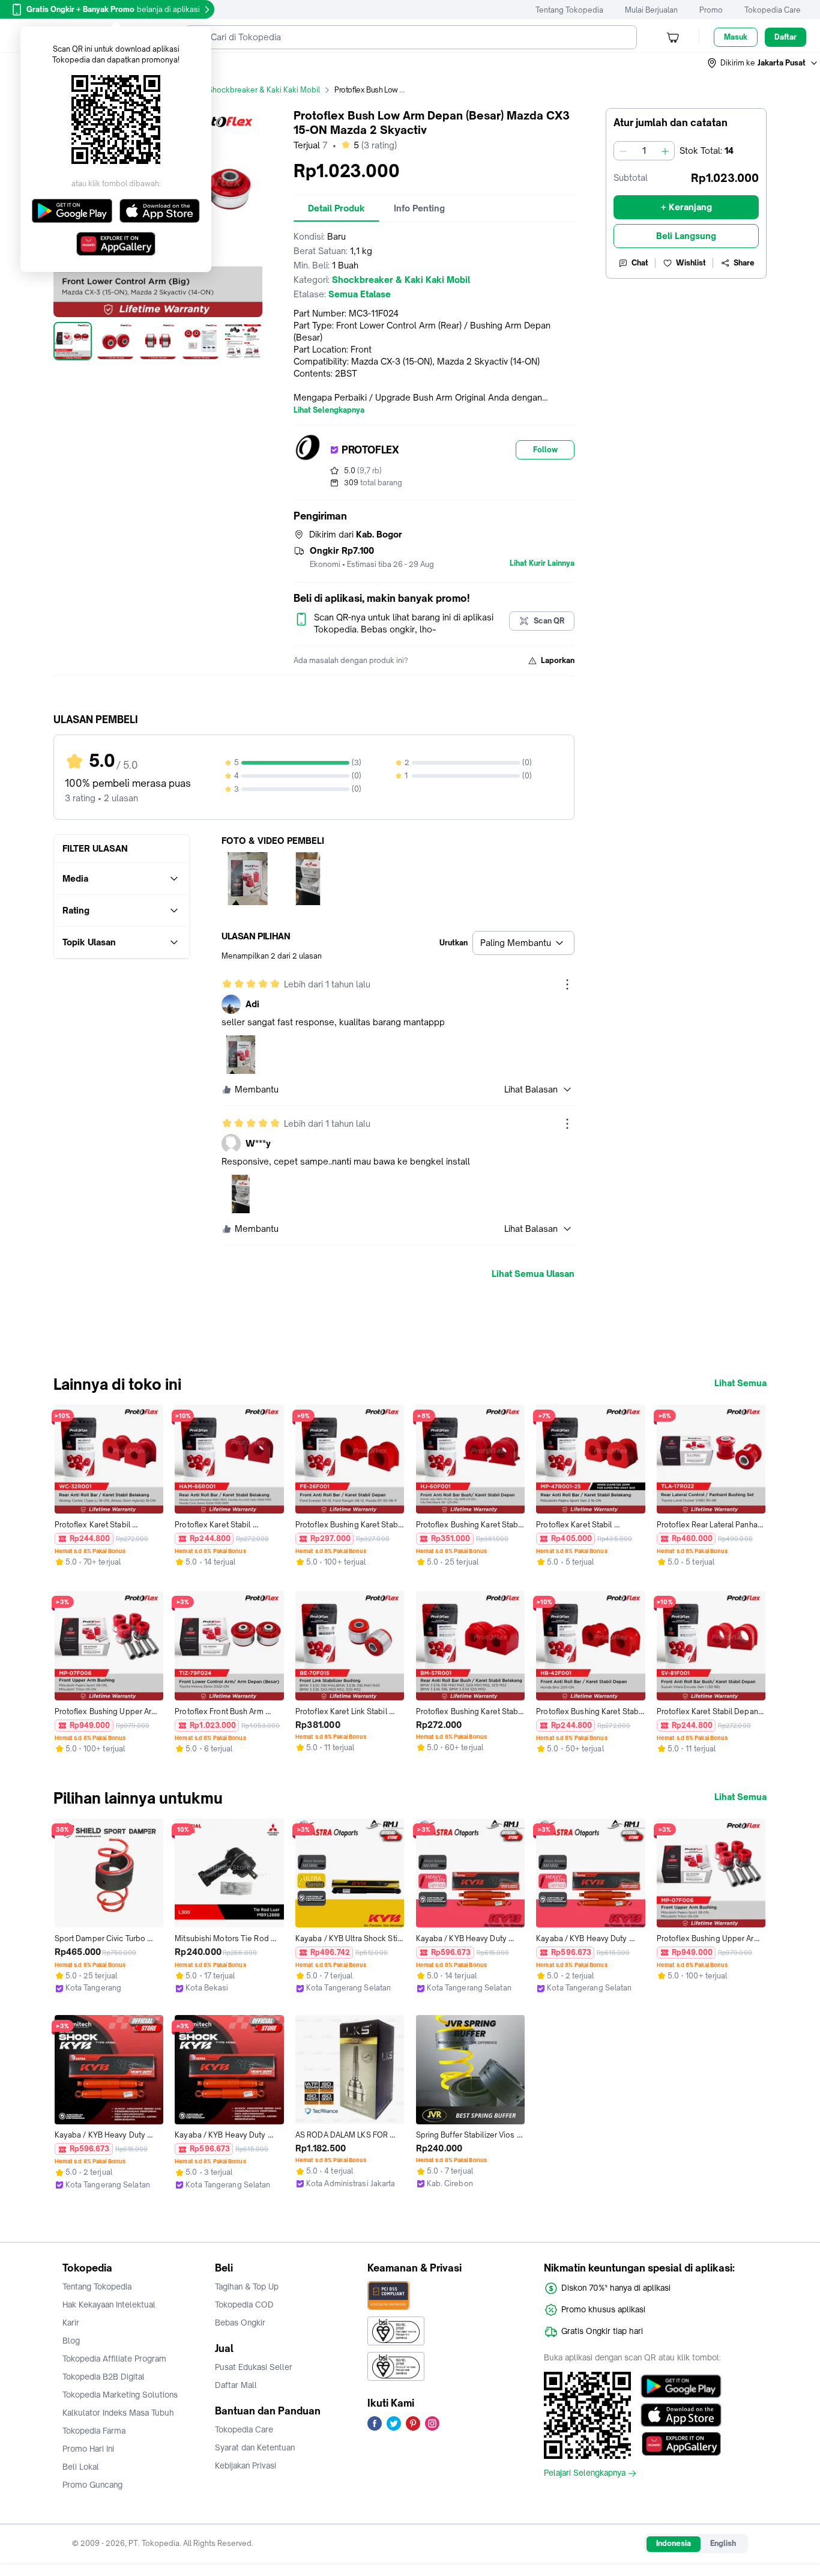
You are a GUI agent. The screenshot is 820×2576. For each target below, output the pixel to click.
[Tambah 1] (665, 151)
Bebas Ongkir (240, 2323)
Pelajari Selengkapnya (585, 2473)
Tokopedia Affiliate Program (114, 2359)
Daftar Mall (236, 2385)
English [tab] (723, 2543)
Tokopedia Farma (94, 2431)
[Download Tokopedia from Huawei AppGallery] (681, 2444)
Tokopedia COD (244, 2305)
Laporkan (558, 660)
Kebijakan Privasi (246, 2465)
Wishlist (691, 263)
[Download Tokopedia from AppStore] (681, 2415)
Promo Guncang (92, 2485)
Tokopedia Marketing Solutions (120, 2395)
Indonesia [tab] (674, 2543)
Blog (71, 2341)
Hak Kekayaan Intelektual (109, 2305)
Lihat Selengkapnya (329, 410)
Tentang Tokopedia (569, 10)
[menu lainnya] (567, 984)
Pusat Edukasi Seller (254, 2367)
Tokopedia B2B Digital (104, 2377)
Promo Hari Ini (88, 2449)
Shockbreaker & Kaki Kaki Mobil (264, 90)
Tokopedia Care (773, 10)
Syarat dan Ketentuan (255, 2447)
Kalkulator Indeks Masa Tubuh (118, 2413)
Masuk (736, 37)
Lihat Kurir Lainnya (542, 563)
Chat (640, 263)
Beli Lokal (81, 2467)
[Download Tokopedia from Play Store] (681, 2386)
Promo (711, 10)
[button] (763, 63)
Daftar (785, 37)
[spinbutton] (644, 151)
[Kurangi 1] (623, 151)
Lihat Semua (740, 1383)
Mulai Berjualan (651, 10)
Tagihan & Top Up (247, 2287)
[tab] (336, 208)
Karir (71, 2323)
